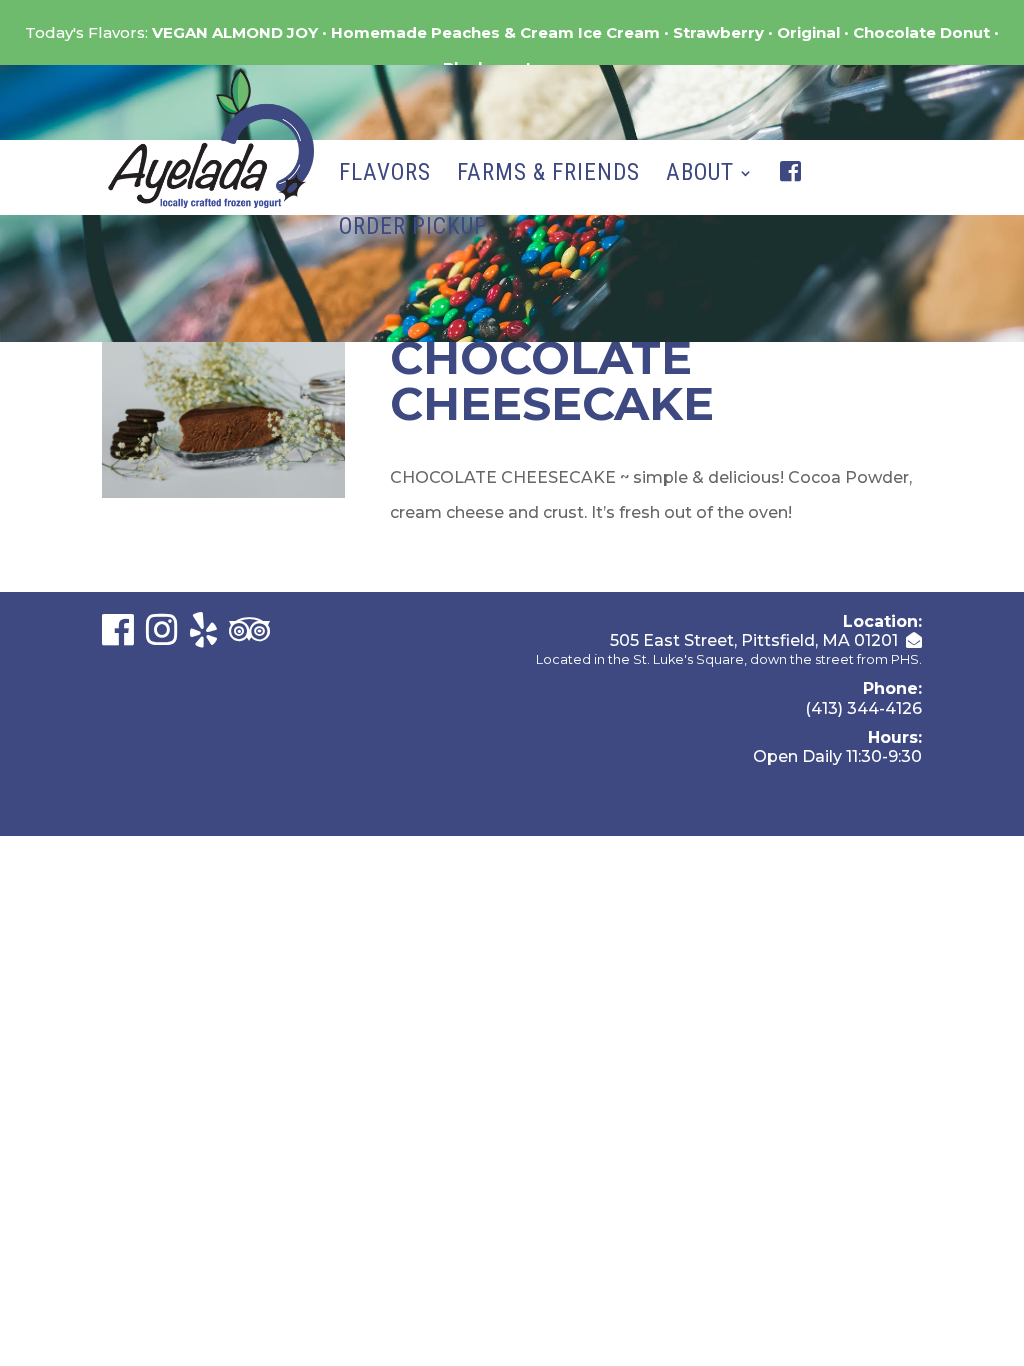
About (700, 176)
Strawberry (718, 32)
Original (808, 32)
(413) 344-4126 (863, 708)
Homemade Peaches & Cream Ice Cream (495, 32)
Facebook (795, 192)
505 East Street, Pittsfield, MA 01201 (754, 640)
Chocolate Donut (921, 32)
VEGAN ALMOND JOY (235, 32)
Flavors (385, 176)
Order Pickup (413, 230)
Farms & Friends (548, 176)
